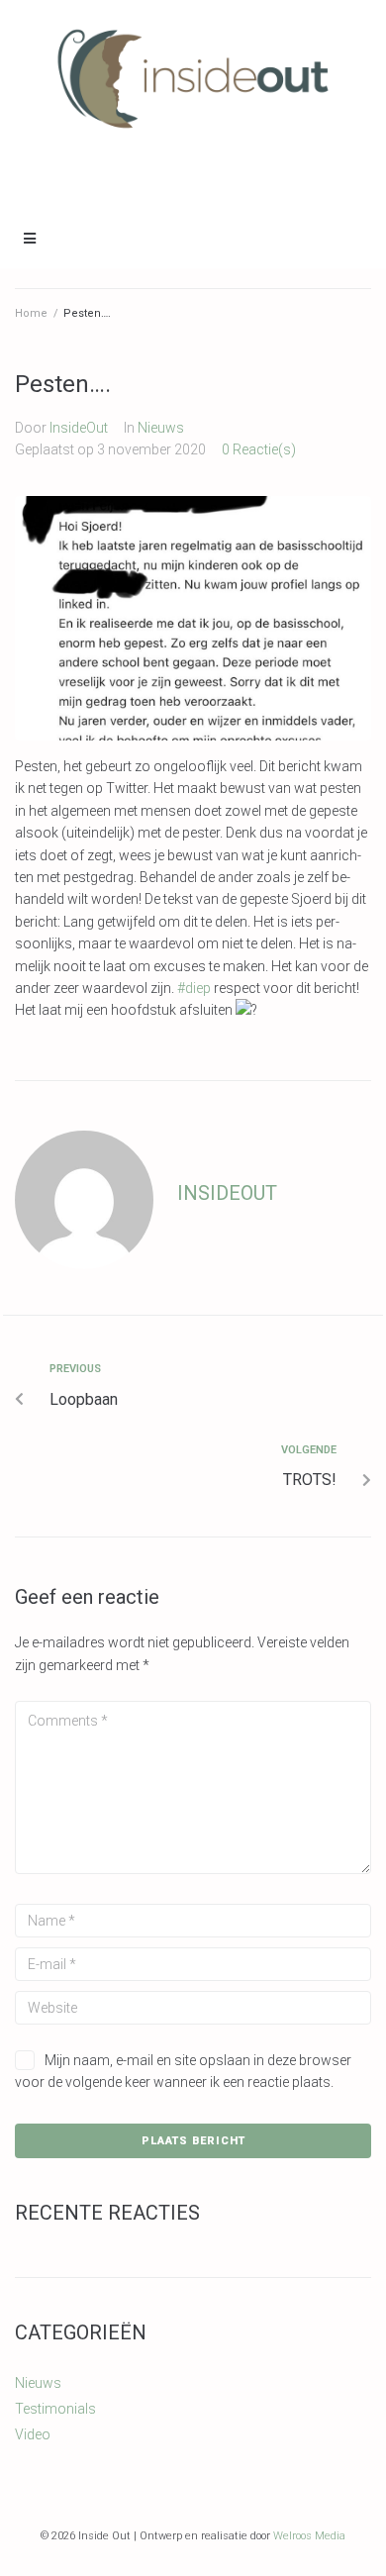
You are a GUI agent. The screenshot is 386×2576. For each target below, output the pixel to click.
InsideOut (79, 428)
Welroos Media (309, 2536)
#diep (194, 988)
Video (33, 2434)
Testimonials (55, 2409)
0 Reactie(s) (259, 449)
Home (31, 313)
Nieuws (161, 428)
